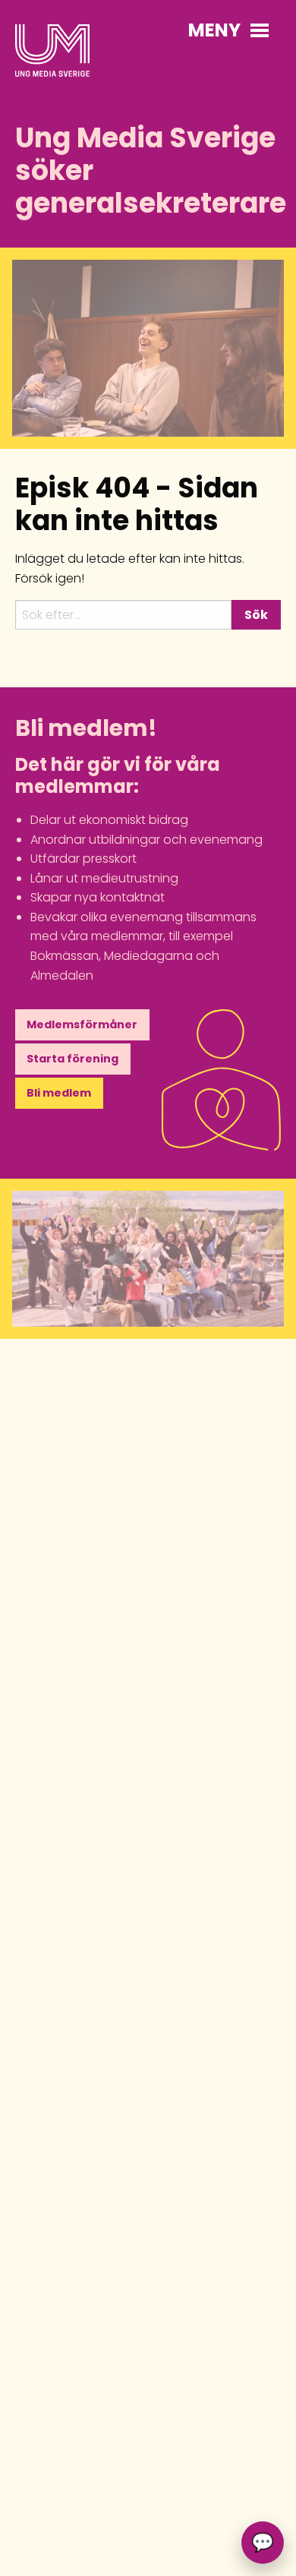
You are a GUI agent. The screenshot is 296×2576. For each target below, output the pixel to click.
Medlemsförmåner (82, 1024)
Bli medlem (59, 1093)
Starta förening (72, 1059)
